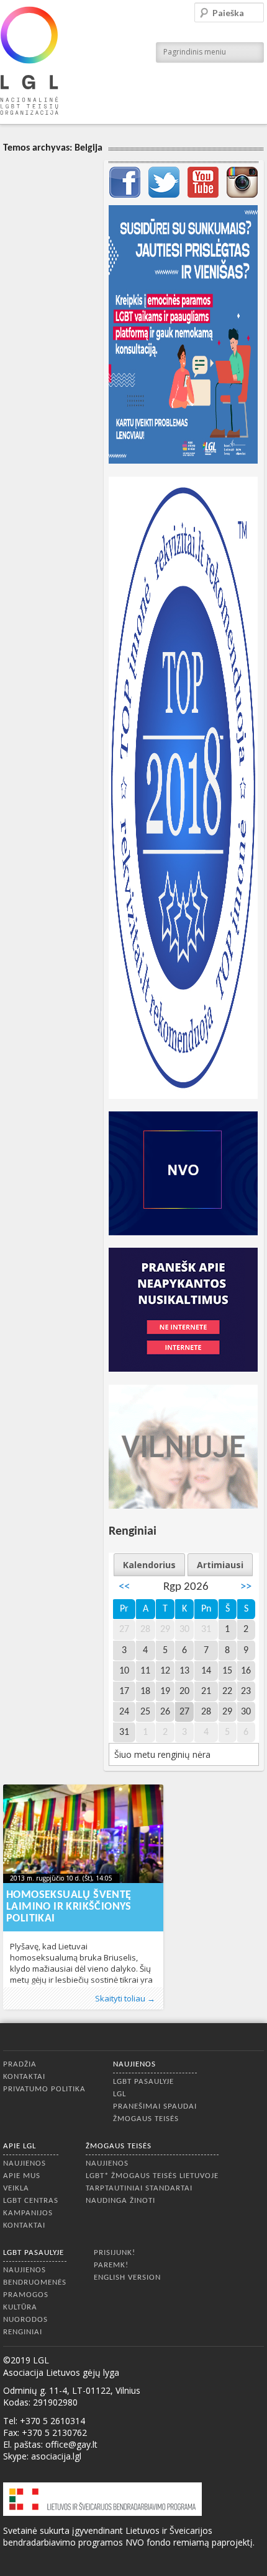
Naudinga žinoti (120, 2201)
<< (124, 1587)
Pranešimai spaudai (155, 2106)
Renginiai (23, 2332)
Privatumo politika (44, 2089)
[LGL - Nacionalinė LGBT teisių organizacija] (29, 60)
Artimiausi (220, 1565)
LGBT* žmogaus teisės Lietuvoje (152, 2176)
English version (127, 2278)
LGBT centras (31, 2201)
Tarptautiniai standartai (139, 2188)
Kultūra (20, 2307)
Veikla (16, 2188)
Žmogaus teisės (146, 2119)
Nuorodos (25, 2320)
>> (246, 1587)
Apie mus (22, 2176)
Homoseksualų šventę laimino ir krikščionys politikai (69, 1907)
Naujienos (134, 2064)
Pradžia (20, 2064)
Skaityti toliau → (125, 1998)
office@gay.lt (71, 2444)
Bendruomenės (35, 2283)
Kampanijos (28, 2213)
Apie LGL (20, 2146)
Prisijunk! (115, 2253)
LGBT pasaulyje (143, 2082)
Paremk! (111, 2265)
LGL (120, 2094)
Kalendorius (149, 1565)
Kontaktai (24, 2077)
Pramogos (26, 2295)
